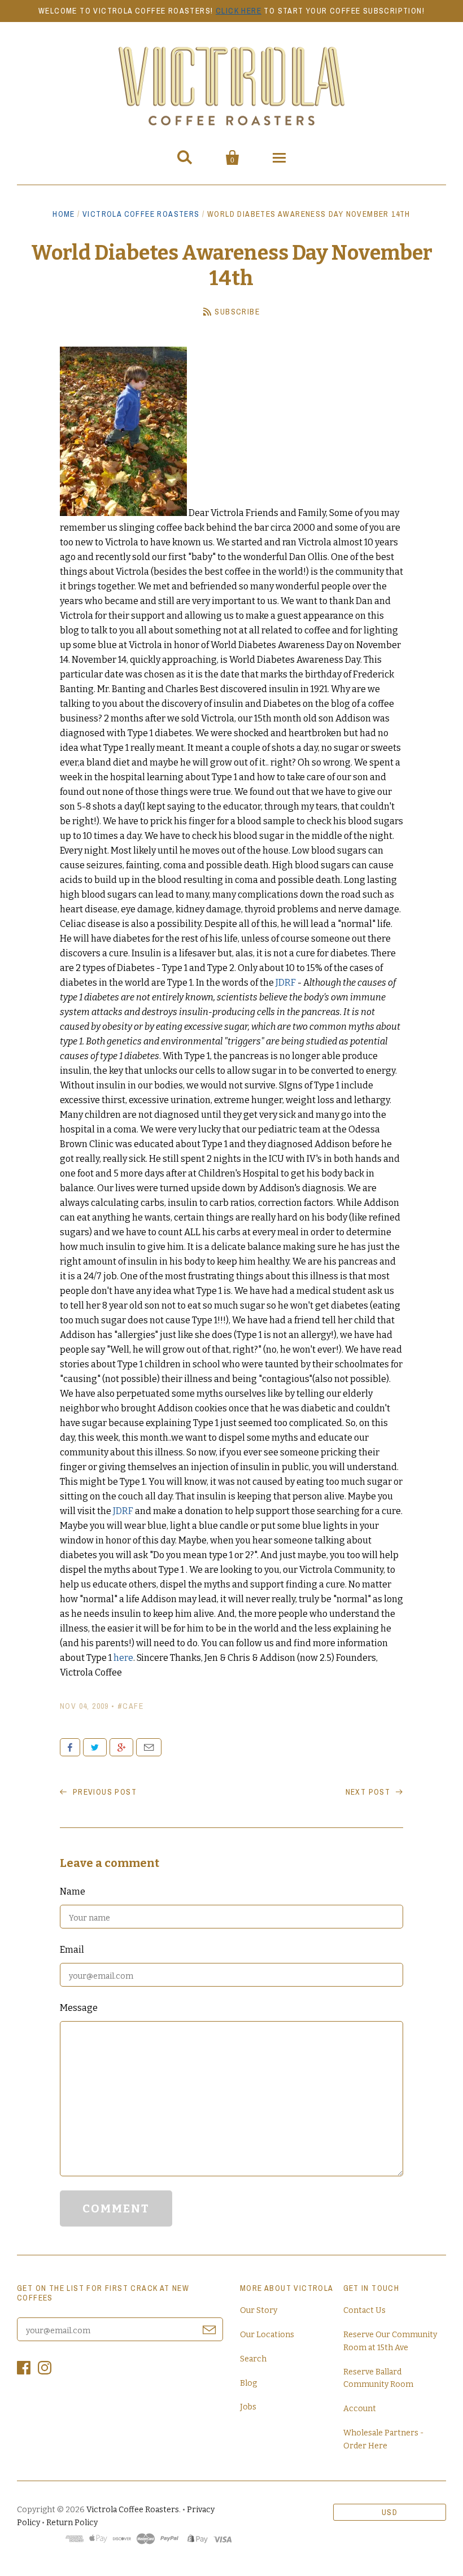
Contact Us (364, 2310)
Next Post (369, 1792)
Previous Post (103, 1792)
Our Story (259, 2310)
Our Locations (267, 2335)
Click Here (239, 11)
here (123, 1658)
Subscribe (237, 312)
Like (70, 1747)
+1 (121, 1747)
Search (253, 2359)
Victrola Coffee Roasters (141, 214)
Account (360, 2409)
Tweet (95, 1747)
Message (79, 2008)
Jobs (248, 2407)
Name (73, 1891)
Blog (248, 2383)
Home (64, 214)
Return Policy (72, 2523)
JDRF (286, 983)
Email (149, 1747)
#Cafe (130, 1706)
